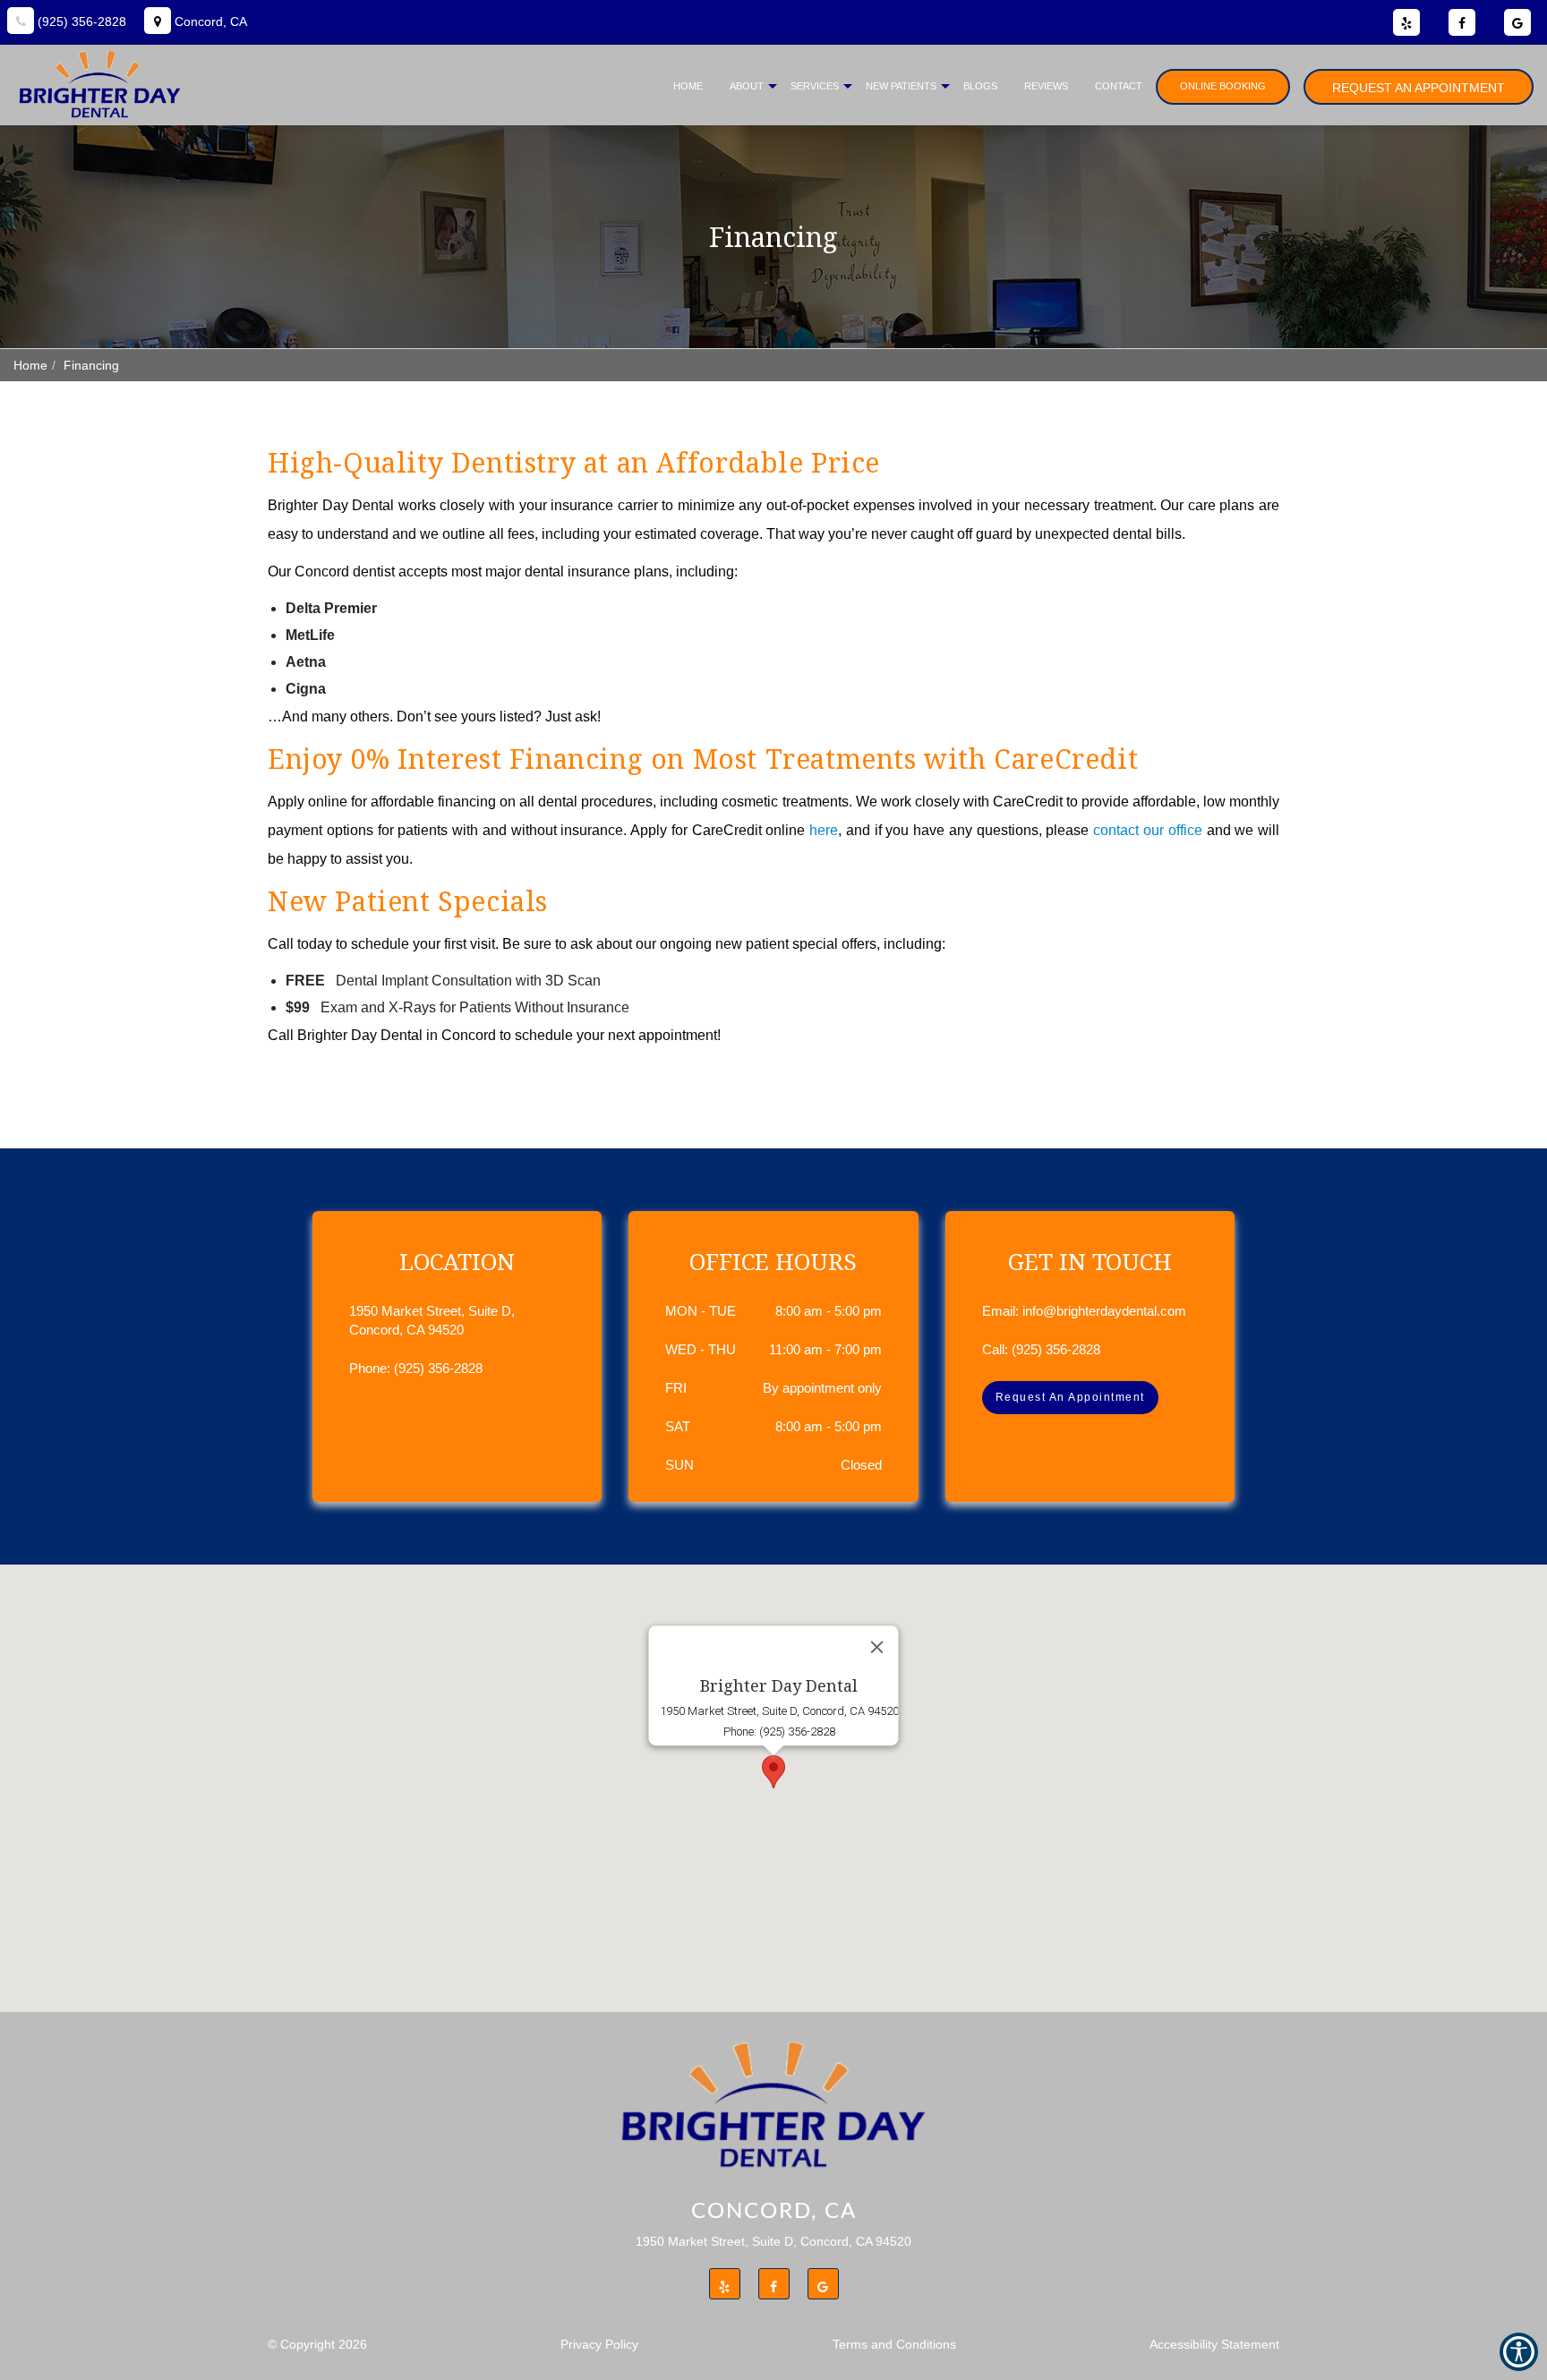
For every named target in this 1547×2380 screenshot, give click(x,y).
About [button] (747, 86)
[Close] (877, 1647)
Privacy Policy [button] (599, 2344)
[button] (773, 1772)
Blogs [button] (980, 86)
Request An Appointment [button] (1419, 88)
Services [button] (815, 86)
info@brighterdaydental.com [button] (1104, 1311)
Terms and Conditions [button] (894, 2344)
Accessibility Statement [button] (1214, 2344)
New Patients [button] (901, 86)
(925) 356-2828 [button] (80, 21)
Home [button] (688, 86)
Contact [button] (1119, 86)
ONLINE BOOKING (1223, 86)
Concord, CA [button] (209, 21)
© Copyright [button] (317, 2344)
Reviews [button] (1046, 86)
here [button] (824, 830)
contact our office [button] (1148, 830)
